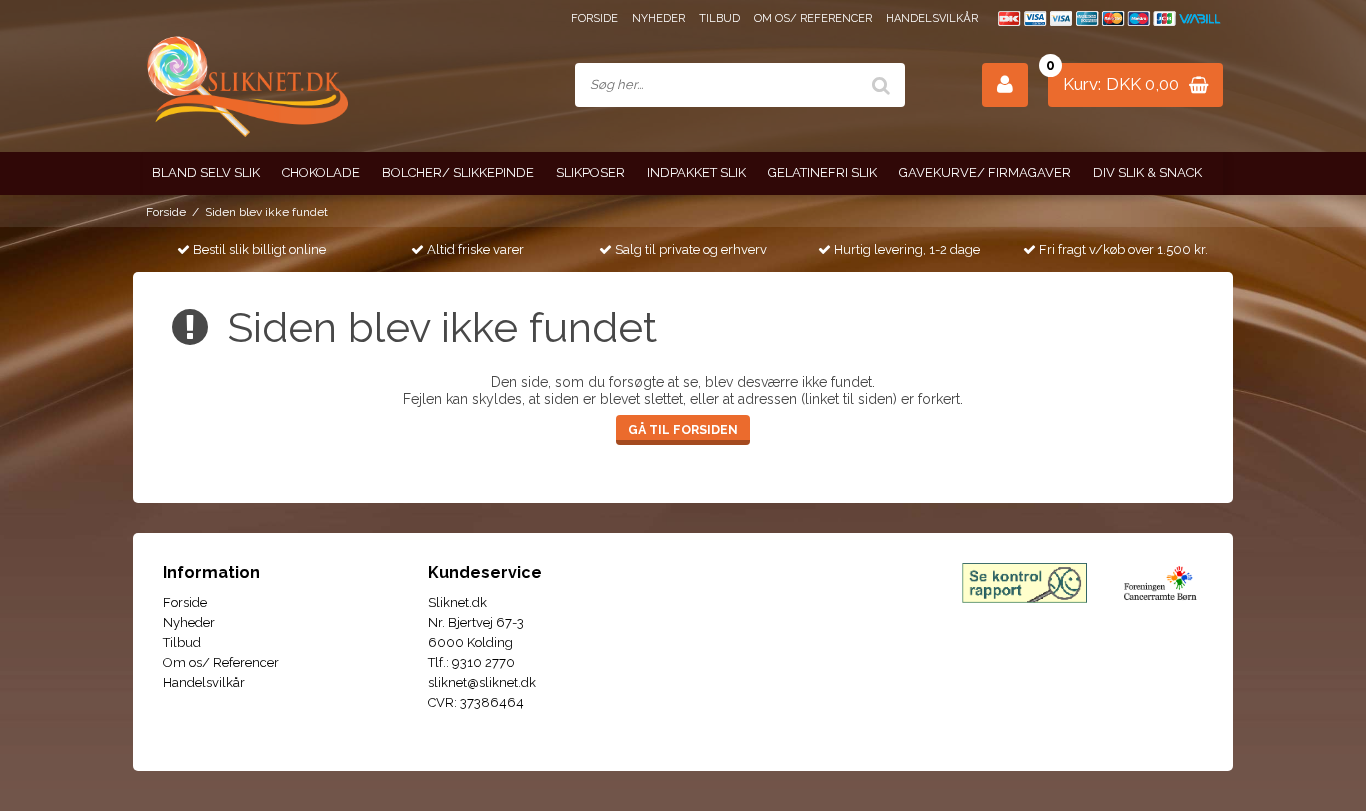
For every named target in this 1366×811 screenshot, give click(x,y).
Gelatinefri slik (822, 172)
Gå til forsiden (683, 429)
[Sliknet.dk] (245, 85)
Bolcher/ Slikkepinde (458, 172)
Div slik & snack (1147, 172)
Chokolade (321, 172)
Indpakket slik (696, 172)
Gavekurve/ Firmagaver (985, 172)
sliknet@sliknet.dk (482, 682)
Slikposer (590, 172)
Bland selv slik (206, 172)
